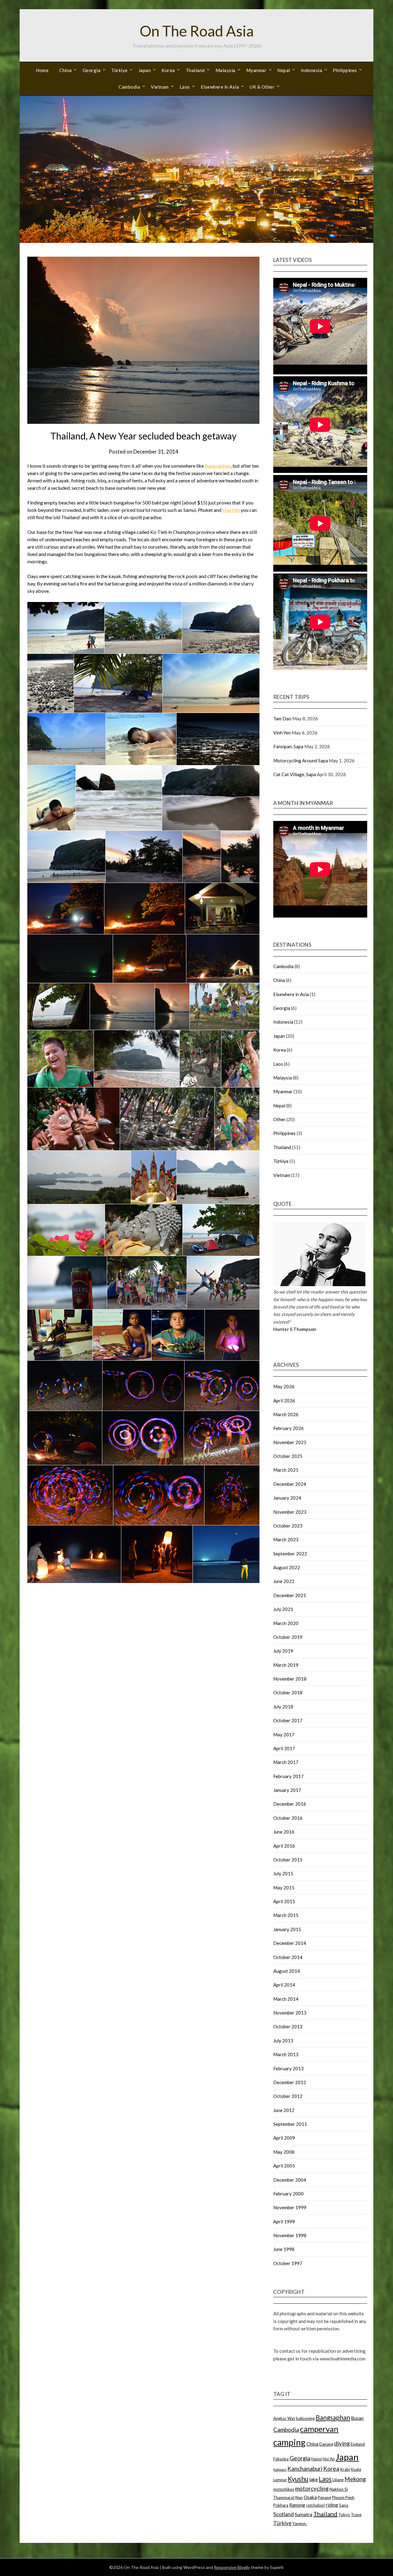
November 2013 (290, 2013)
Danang (326, 2444)
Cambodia (129, 87)
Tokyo (344, 2515)
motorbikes (284, 2489)
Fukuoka (281, 2459)
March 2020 (286, 1623)
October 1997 (288, 2263)
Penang (324, 2497)
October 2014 (288, 1957)
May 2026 (284, 1386)
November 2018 (290, 1679)
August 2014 (287, 1971)
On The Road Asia (197, 31)
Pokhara (281, 2505)
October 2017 (288, 1720)
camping (289, 2442)
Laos (185, 87)
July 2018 (283, 1707)
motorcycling (312, 2488)
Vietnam (160, 87)
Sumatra (304, 2514)
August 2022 (287, 1567)
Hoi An (329, 2459)
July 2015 (283, 1873)
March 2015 (286, 1915)
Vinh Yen (282, 733)
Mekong (355, 2479)
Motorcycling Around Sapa (301, 761)
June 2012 (284, 2110)
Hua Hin (231, 510)
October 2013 (288, 2026)
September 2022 (290, 1554)
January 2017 (287, 1790)
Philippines (345, 70)
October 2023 (288, 1526)
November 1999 (290, 2207)
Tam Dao (282, 719)
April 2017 (284, 1748)
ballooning (305, 2418)
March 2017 (286, 1762)
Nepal (284, 70)
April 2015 (284, 1901)
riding (332, 2505)
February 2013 (288, 2068)
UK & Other (262, 87)
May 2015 (284, 1888)
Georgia (92, 70)
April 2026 (284, 1401)
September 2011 (290, 2124)
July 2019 (283, 1651)
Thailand (195, 70)
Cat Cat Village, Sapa (295, 774)
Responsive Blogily (232, 2567)
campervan (319, 2429)
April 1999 (284, 2221)
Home (42, 70)
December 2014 (290, 1943)
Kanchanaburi (305, 2469)
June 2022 (284, 1581)
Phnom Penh (343, 2497)
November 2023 (290, 1512)
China (66, 70)
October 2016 (288, 1818)
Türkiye (119, 70)
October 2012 (288, 2096)
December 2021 (290, 1595)
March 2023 (286, 1539)
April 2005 (284, 2166)
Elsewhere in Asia (220, 87)
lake (313, 2479)
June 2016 (284, 1832)
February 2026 (288, 1428)
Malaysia (226, 70)
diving (342, 2443)
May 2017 (284, 1735)
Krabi (345, 2469)
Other (279, 1119)
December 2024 (290, 1484)
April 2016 (284, 1846)
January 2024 (287, 1498)
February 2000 (288, 2194)
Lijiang (338, 2480)
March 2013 (286, 2054)
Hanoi (317, 2459)
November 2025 (290, 1442)
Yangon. (300, 2524)
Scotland (284, 2514)
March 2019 (286, 1665)
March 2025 (286, 1470)
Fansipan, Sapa (288, 746)
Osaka (310, 2497)
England (358, 2444)
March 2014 (286, 1999)
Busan (357, 2418)
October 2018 (288, 1692)
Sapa (344, 2505)
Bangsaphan (218, 466)
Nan (299, 2497)
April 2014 (284, 1985)
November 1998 (290, 2235)
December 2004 (290, 2180)
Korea (168, 70)
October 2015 (288, 1860)
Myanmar (257, 70)
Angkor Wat (284, 2418)
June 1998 (284, 2249)
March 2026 (286, 1414)
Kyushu (298, 2479)
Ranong (297, 2505)
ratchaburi (315, 2505)
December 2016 (290, 1804)
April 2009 (284, 2138)
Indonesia (312, 70)
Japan (145, 70)
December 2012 (290, 2082)
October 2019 (288, 1637)
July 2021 (283, 1609)
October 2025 (288, 1456)
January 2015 (287, 1929)
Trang (356, 2515)
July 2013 (283, 2041)
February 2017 (288, 1776)
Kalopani (280, 2469)
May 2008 (284, 2152)
